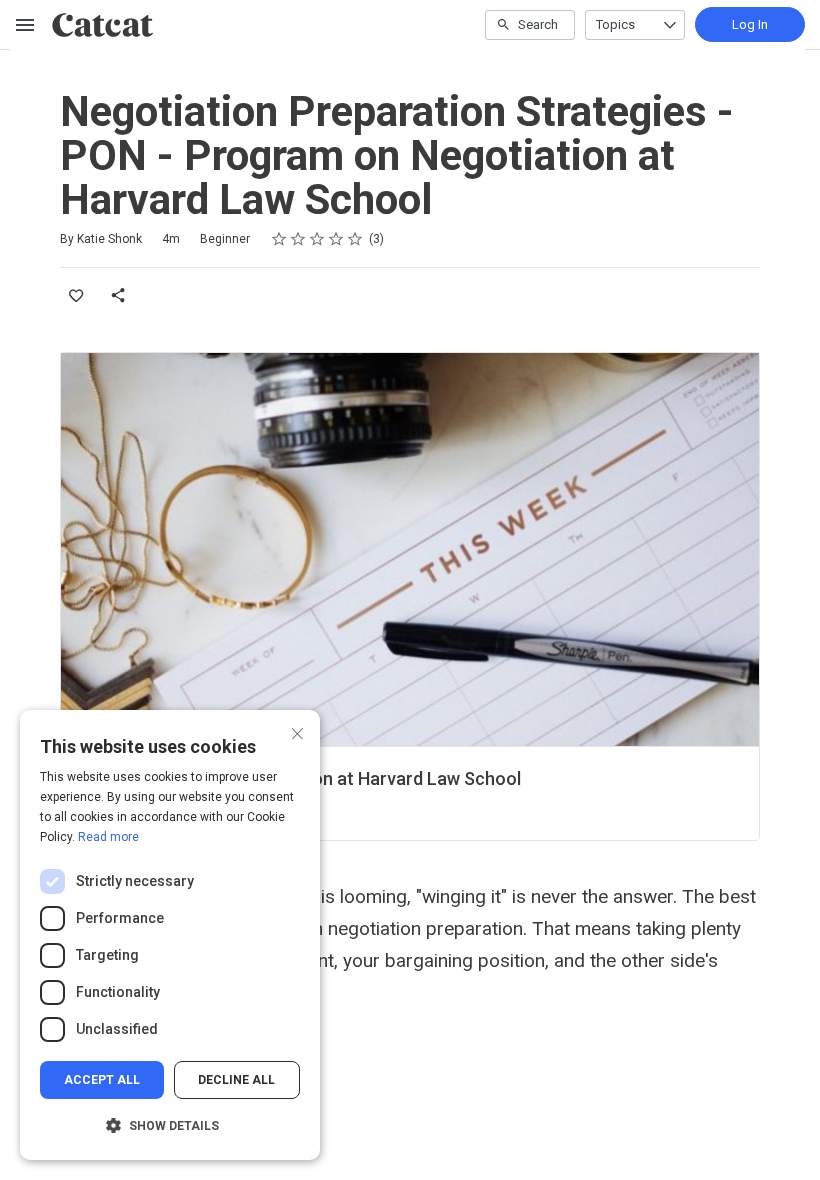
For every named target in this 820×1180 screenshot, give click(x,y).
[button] (170, 1126)
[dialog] (170, 935)
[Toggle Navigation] (26, 25)
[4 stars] (336, 239)
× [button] (297, 731)
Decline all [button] (236, 1080)
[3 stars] (317, 239)
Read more (108, 837)
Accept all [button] (102, 1080)
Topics (615, 24)
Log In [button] (750, 24)
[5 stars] (355, 239)
